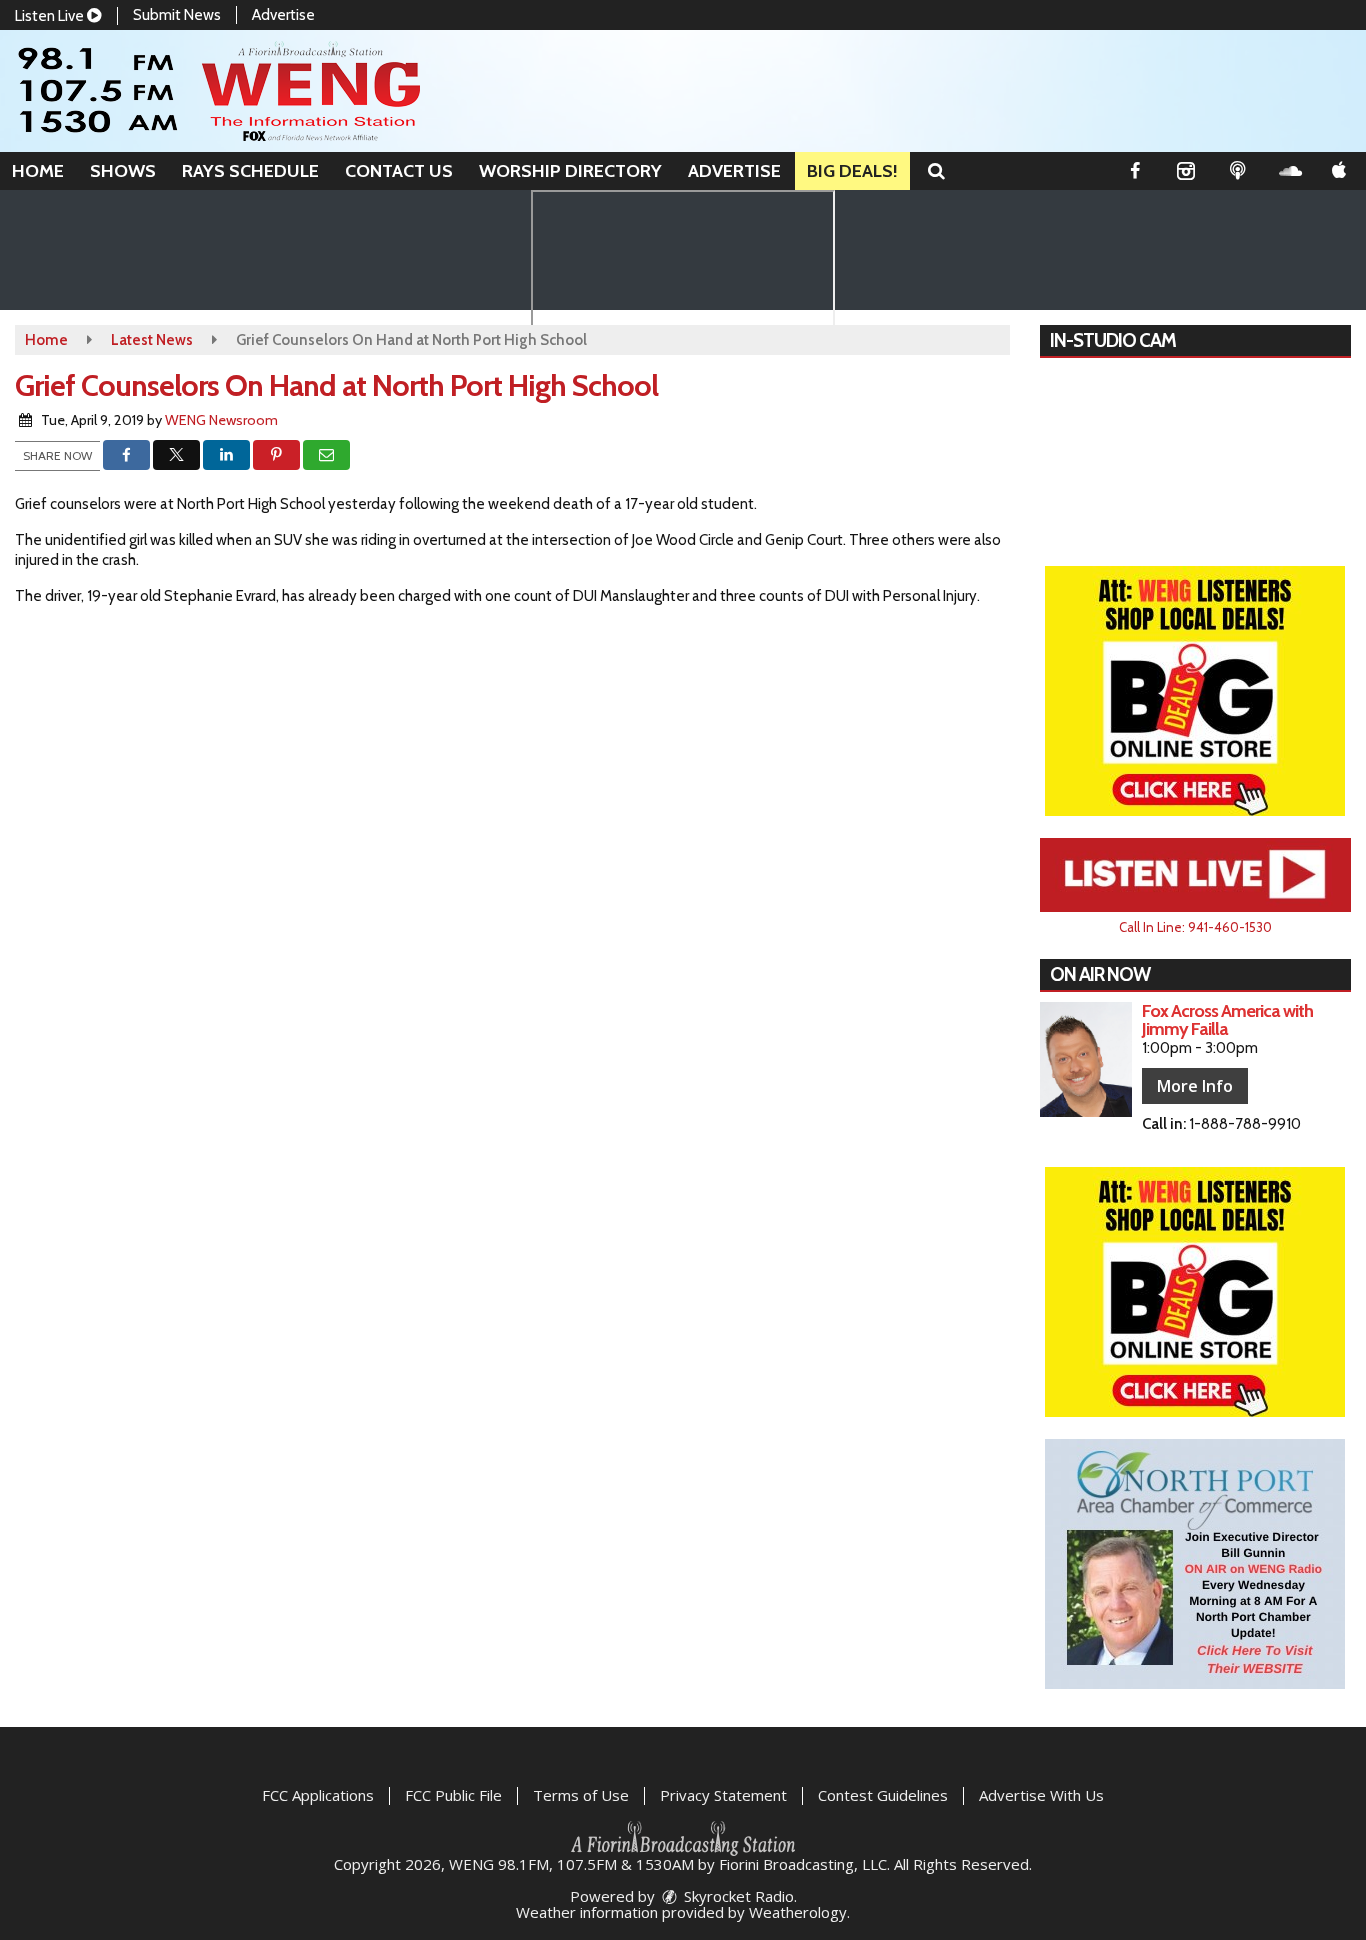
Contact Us (399, 171)
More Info (1195, 1086)
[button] (936, 171)
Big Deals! (852, 171)
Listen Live (51, 16)
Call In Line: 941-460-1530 (1195, 927)
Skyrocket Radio (737, 1896)
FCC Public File (453, 1795)
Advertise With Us (1041, 1795)
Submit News (177, 15)
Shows (123, 171)
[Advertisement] (1195, 691)
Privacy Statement (723, 1795)
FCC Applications (318, 1795)
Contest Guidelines (883, 1795)
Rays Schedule (250, 171)
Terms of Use (581, 1795)
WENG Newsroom (221, 420)
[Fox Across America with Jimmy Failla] (1086, 1059)
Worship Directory (570, 171)
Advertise (283, 15)
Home (38, 171)
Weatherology (798, 1912)
